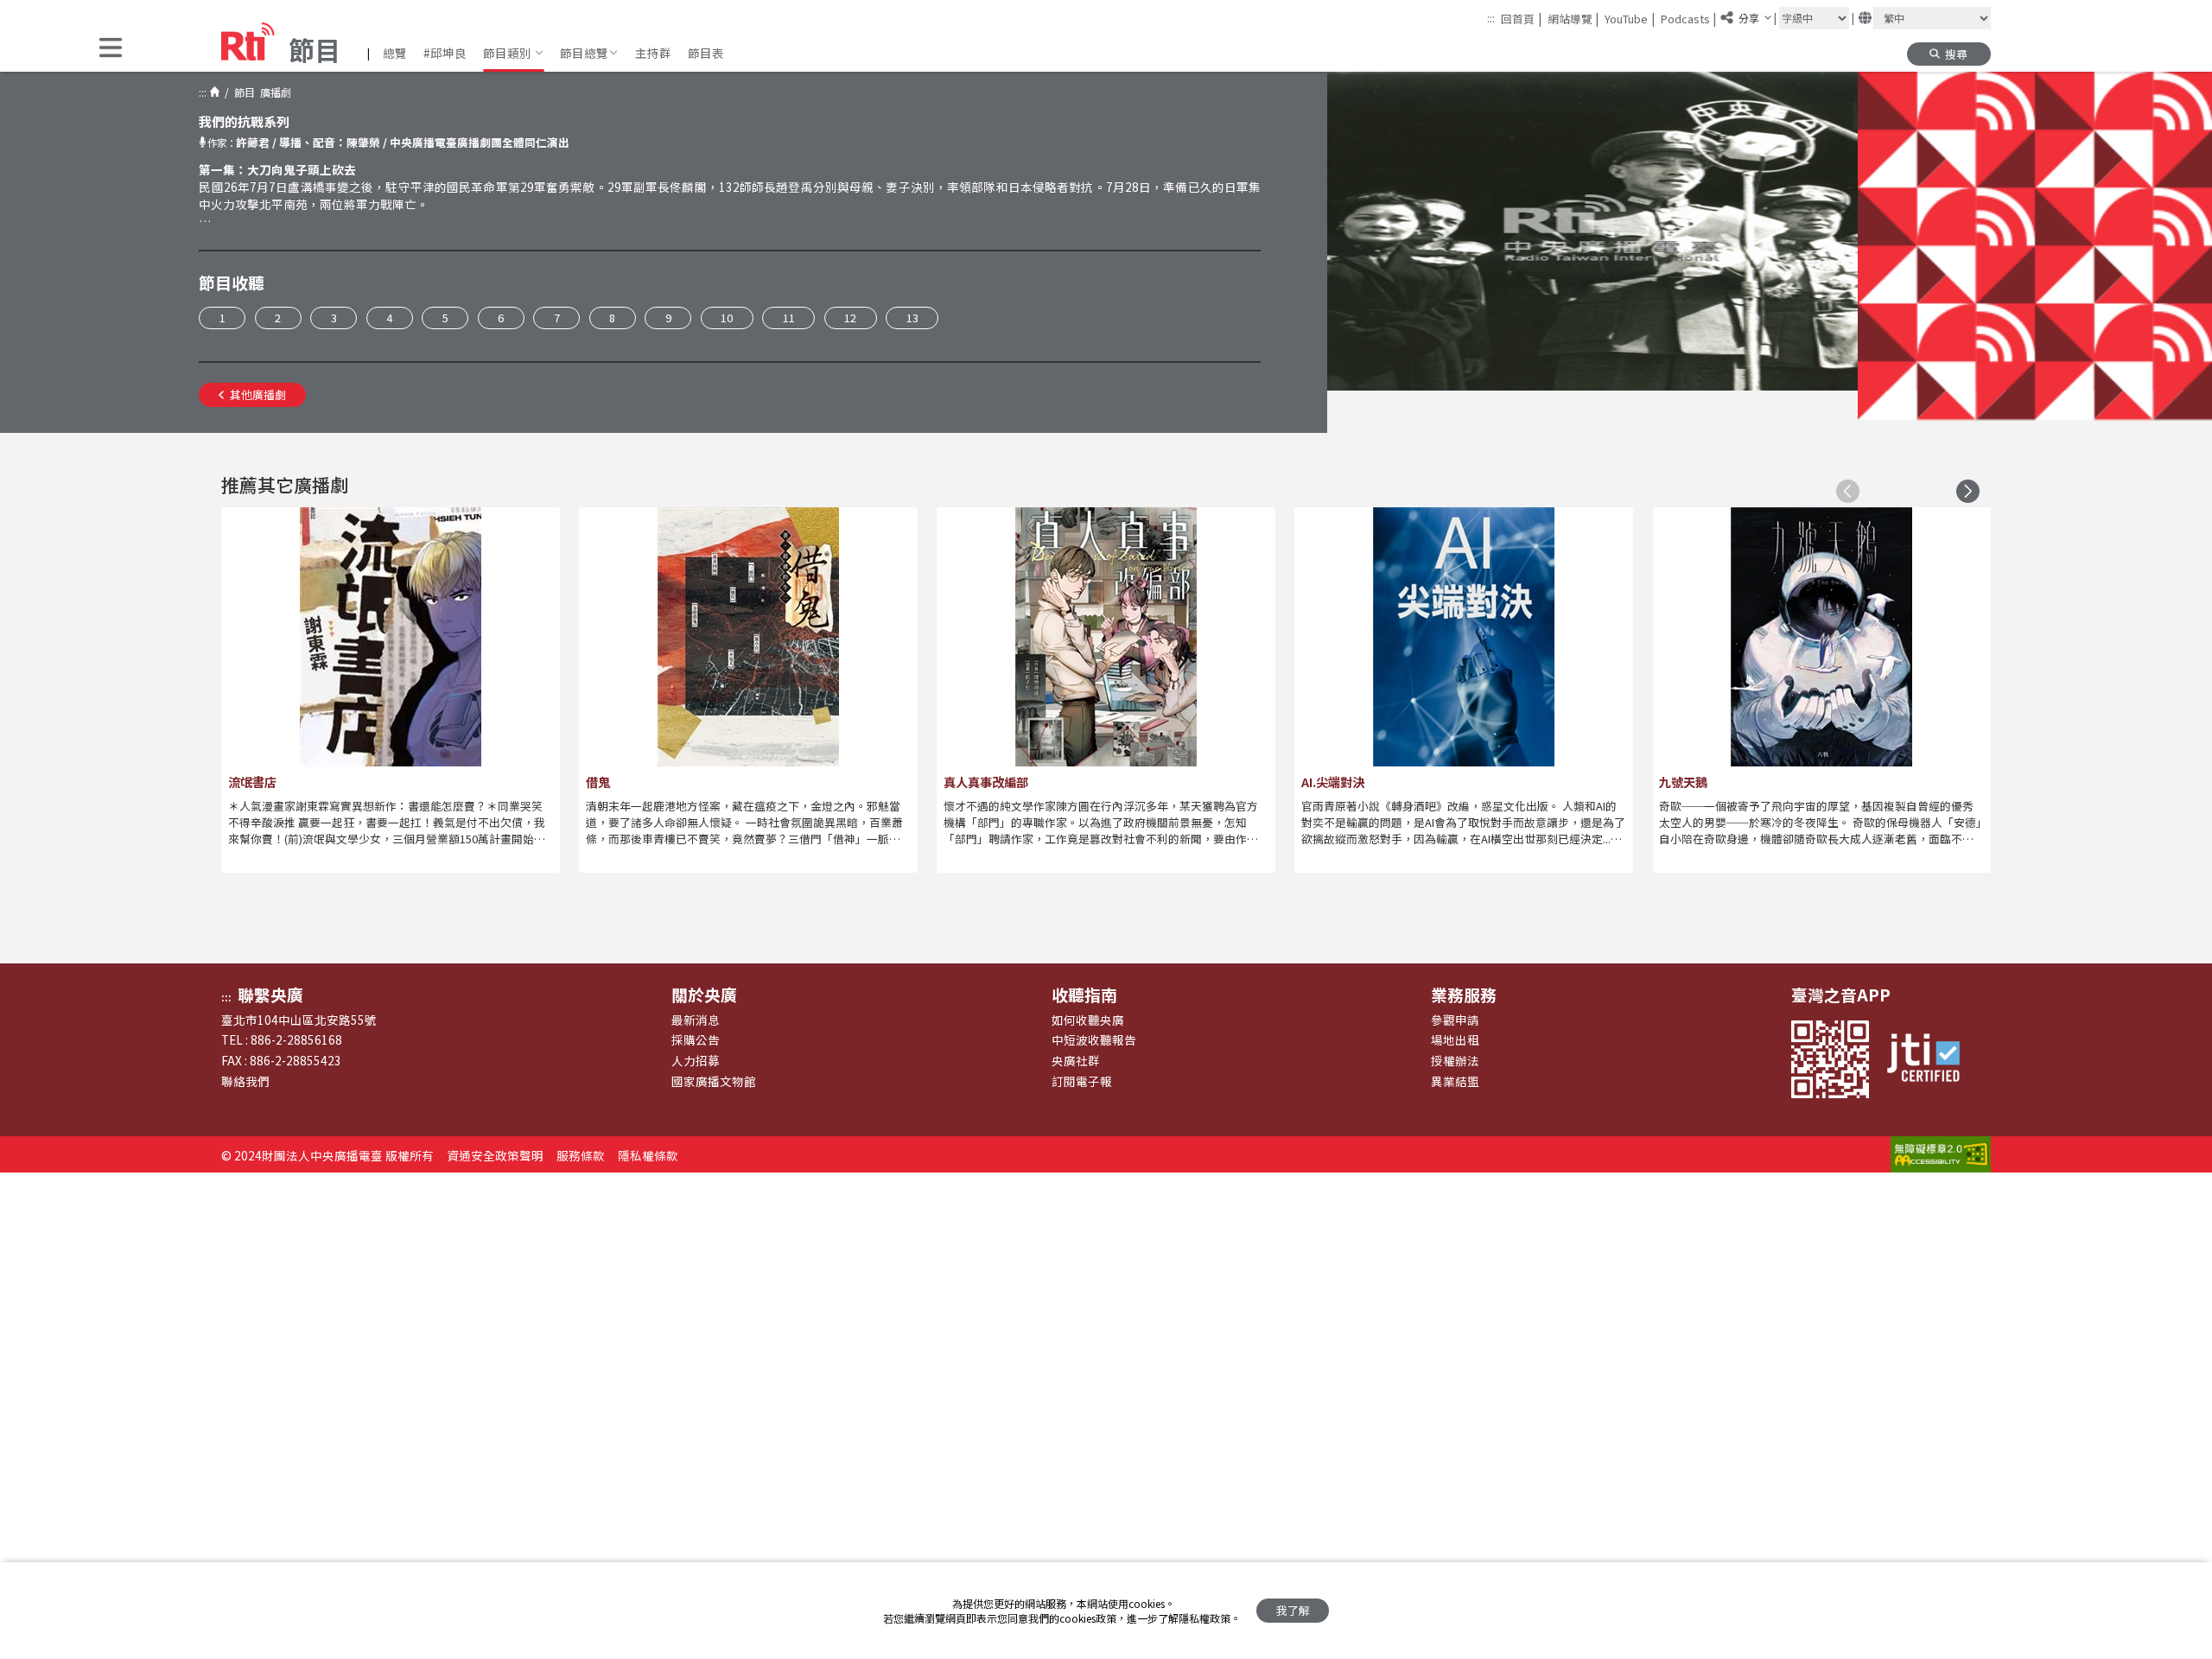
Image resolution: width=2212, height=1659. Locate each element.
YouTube (1630, 18)
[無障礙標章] (1941, 1155)
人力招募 (696, 1060)
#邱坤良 (445, 53)
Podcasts (1689, 18)
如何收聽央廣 (1088, 1020)
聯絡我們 (245, 1081)
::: (1491, 18)
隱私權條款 (648, 1155)
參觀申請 (1455, 1020)
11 (789, 318)
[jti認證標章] (1931, 1059)
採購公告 (696, 1039)
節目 (242, 92)
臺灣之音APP (1841, 994)
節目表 (706, 53)
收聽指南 (1084, 994)
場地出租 (1455, 1039)
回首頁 (1521, 18)
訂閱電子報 (1082, 1081)
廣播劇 (273, 92)
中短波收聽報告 (1094, 1039)
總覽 (395, 53)
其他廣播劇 (258, 394)
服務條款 (581, 1155)
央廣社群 (1076, 1060)
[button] (111, 49)
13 (912, 318)
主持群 (653, 53)
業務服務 (1464, 994)
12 (850, 318)
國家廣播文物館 (714, 1081)
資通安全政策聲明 (495, 1155)
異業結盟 (1455, 1081)
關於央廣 (704, 994)
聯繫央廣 (270, 994)
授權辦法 (1455, 1060)
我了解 (1293, 1610)
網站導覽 (1573, 18)
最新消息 (696, 1020)
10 (727, 318)
